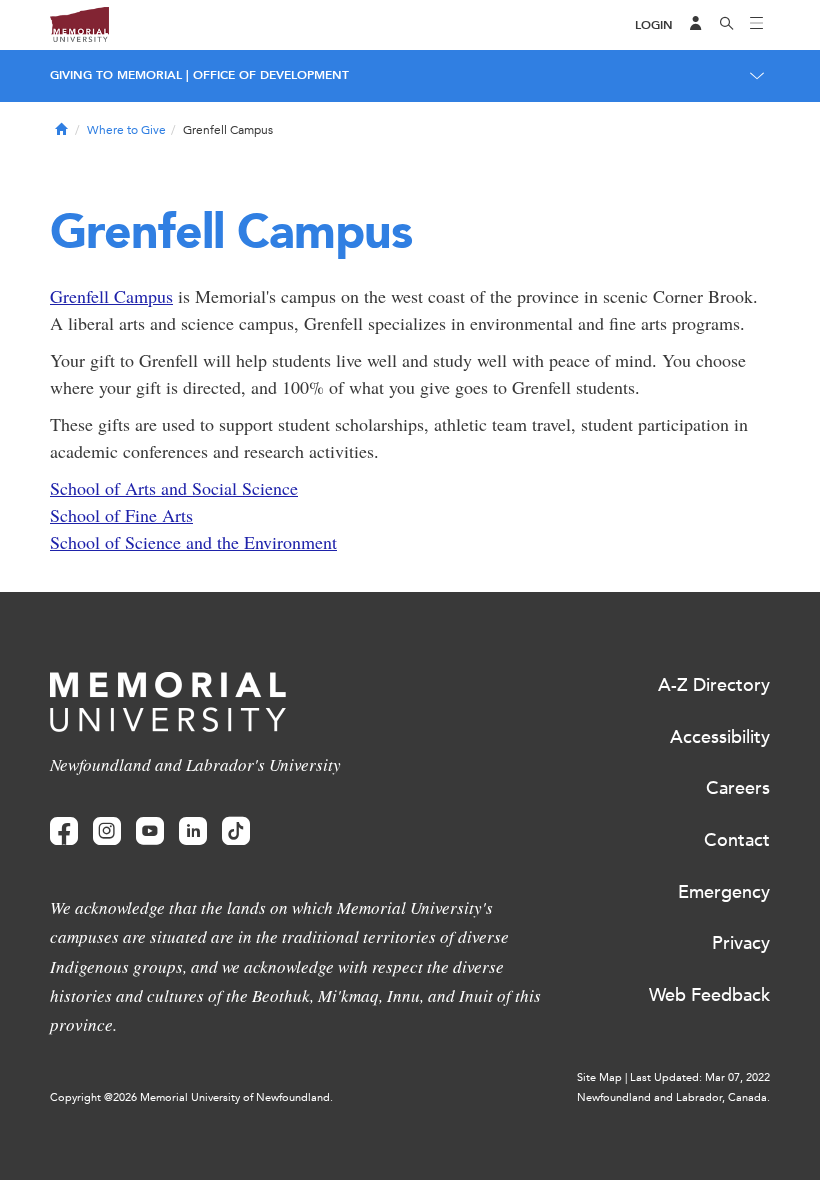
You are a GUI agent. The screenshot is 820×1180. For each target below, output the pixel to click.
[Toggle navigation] (757, 25)
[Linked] (193, 831)
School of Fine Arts (121, 515)
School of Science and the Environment (193, 542)
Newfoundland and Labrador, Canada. (673, 1097)
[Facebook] (64, 831)
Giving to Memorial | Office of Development (199, 75)
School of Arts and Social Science (174, 488)
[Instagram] (107, 831)
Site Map (599, 1077)
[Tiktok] (236, 831)
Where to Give (126, 130)
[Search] (727, 25)
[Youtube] (150, 831)
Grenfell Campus (111, 296)
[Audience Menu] (696, 25)
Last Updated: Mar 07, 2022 (700, 1077)
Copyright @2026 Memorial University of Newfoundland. (191, 1097)
